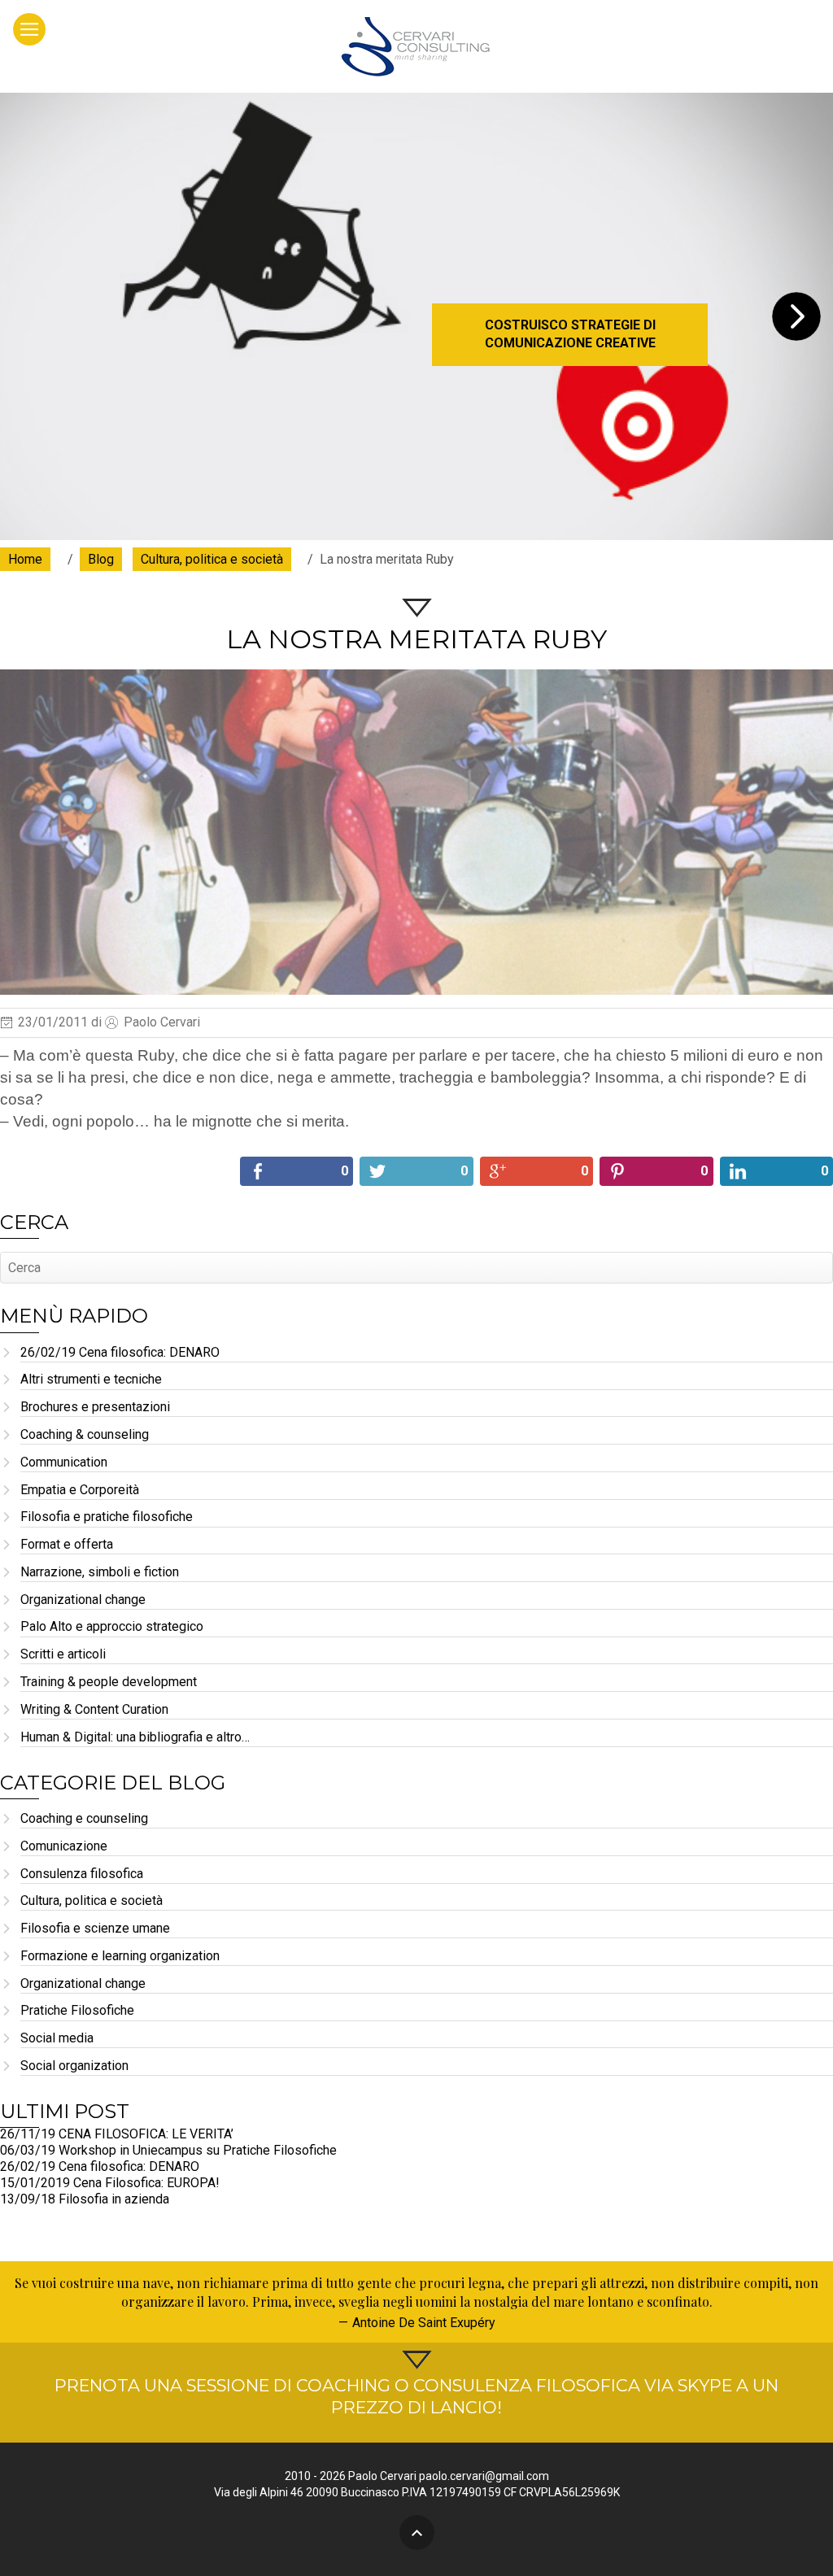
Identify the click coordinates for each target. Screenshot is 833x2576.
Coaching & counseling (85, 1435)
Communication (64, 1463)
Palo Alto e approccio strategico (112, 1627)
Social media (57, 2039)
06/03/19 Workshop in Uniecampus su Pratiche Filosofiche (168, 2150)
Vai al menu (29, 29)
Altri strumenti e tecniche (91, 1380)
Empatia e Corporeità (80, 1491)
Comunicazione (64, 1847)
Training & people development (109, 1682)
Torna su (417, 2532)
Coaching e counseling (84, 1819)
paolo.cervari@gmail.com (484, 2476)
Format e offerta (67, 1545)
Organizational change (83, 1600)
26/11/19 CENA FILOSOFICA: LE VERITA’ (117, 2134)
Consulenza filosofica (82, 1874)
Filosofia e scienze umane (95, 1929)
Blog (101, 559)
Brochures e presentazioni (95, 1408)
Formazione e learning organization (120, 1957)
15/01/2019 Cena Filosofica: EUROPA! (110, 2183)
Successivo (796, 316)
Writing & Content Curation (94, 1710)
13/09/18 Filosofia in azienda (85, 2199)
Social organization (74, 2066)
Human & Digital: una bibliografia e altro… (135, 1738)
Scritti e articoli (63, 1655)
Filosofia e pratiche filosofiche (107, 1517)
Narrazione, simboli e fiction (100, 1573)
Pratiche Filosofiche (77, 2011)
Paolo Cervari (417, 46)
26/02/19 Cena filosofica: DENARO (120, 1353)
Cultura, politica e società (92, 1901)
